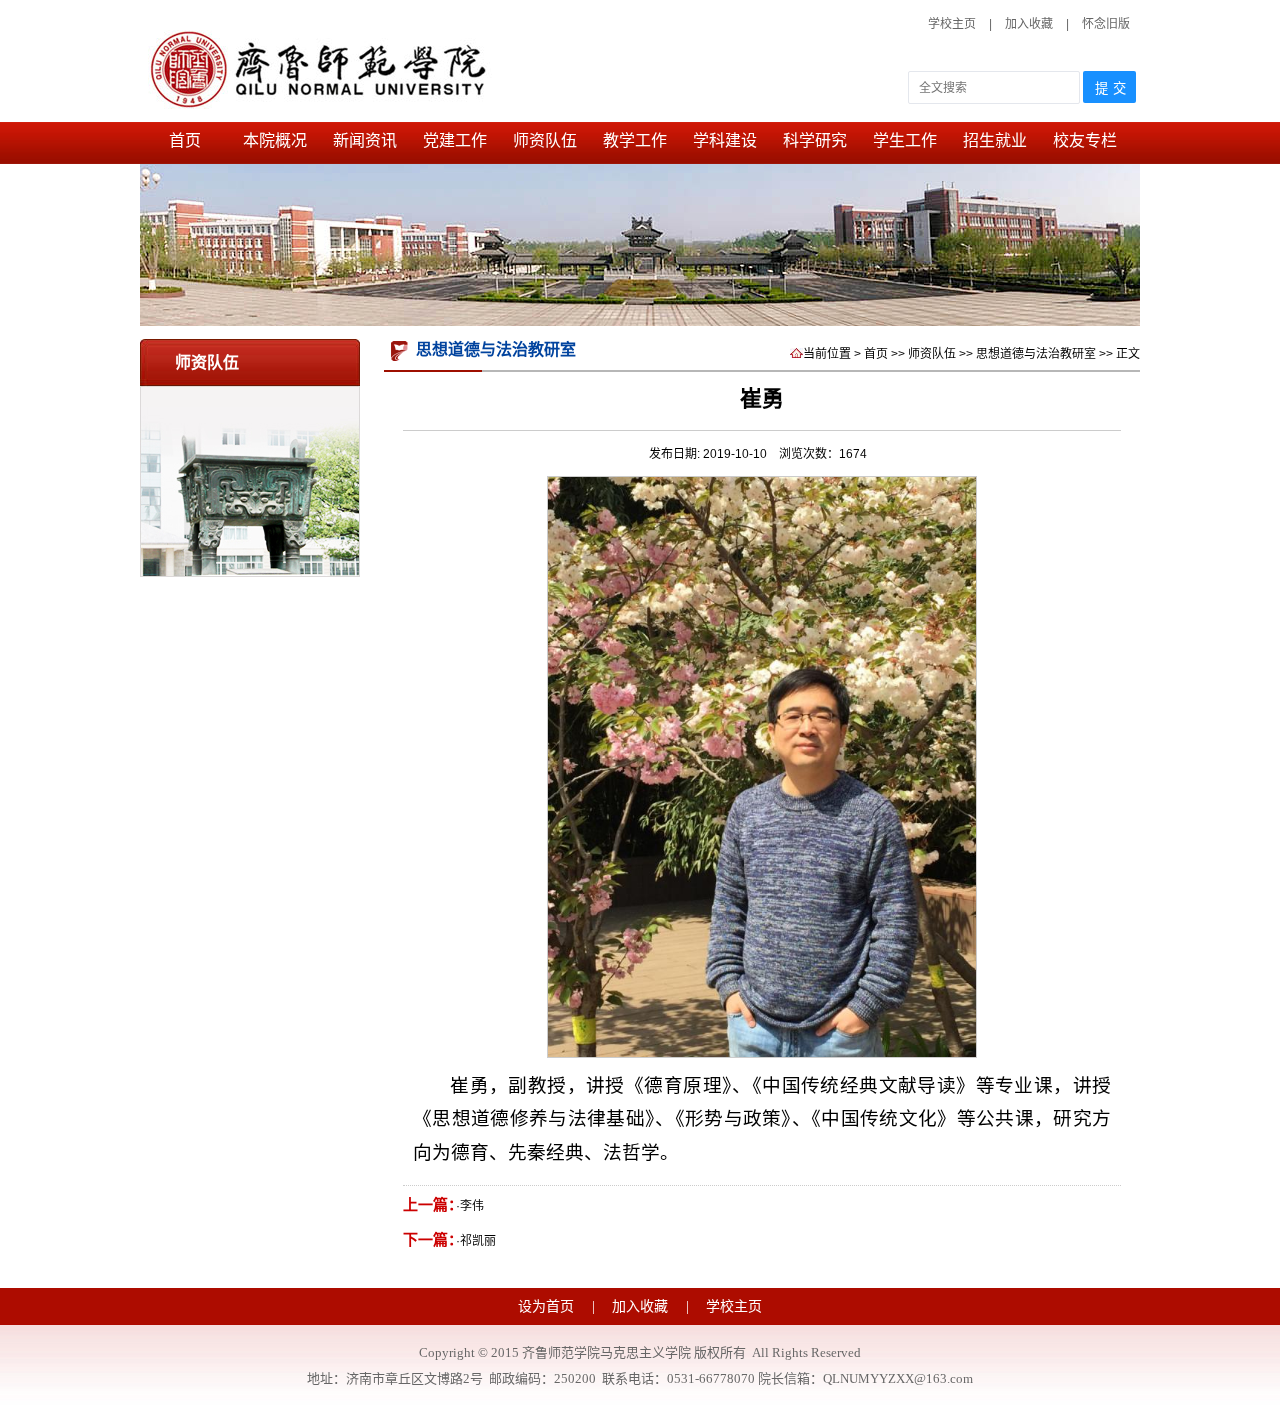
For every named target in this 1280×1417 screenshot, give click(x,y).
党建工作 (455, 140)
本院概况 (275, 140)
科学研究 (815, 140)
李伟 (472, 1206)
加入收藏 (1030, 24)
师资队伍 (545, 140)
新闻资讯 (365, 140)
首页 (185, 140)
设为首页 (548, 1306)
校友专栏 (1085, 140)
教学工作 (635, 140)
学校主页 (952, 24)
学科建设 (725, 140)
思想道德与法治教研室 (1036, 354)
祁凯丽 (478, 1241)
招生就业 (995, 140)
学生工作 (905, 140)
